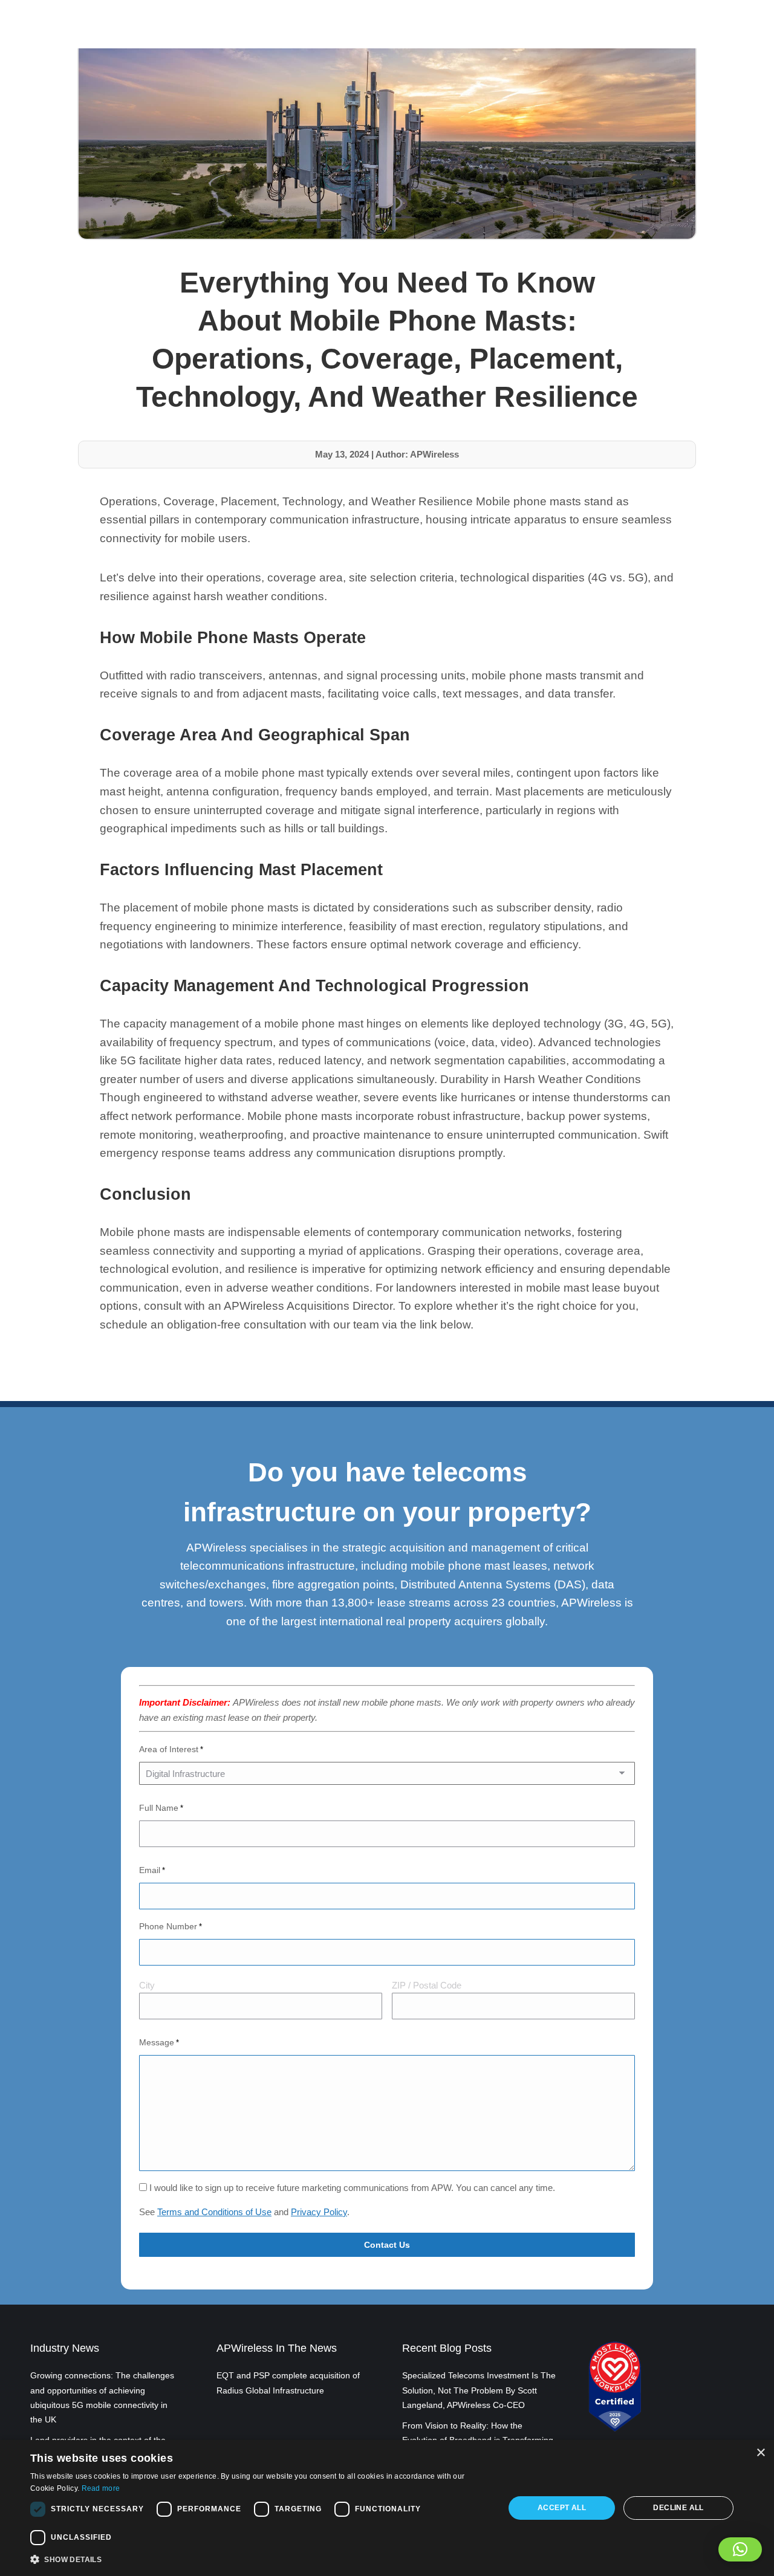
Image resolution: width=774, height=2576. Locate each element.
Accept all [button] (562, 2508)
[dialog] (387, 2508)
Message (159, 2042)
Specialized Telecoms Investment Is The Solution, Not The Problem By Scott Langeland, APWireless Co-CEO (479, 2390)
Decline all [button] (678, 2508)
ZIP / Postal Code (427, 1985)
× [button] (760, 2453)
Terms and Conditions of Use (214, 2212)
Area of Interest (171, 1749)
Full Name (161, 1808)
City (147, 1985)
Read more (101, 2488)
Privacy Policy (319, 2212)
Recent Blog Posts (447, 2348)
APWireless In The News (277, 2348)
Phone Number (171, 1926)
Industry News (65, 2348)
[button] (740, 2549)
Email (152, 1870)
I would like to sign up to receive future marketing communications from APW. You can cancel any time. (352, 2188)
